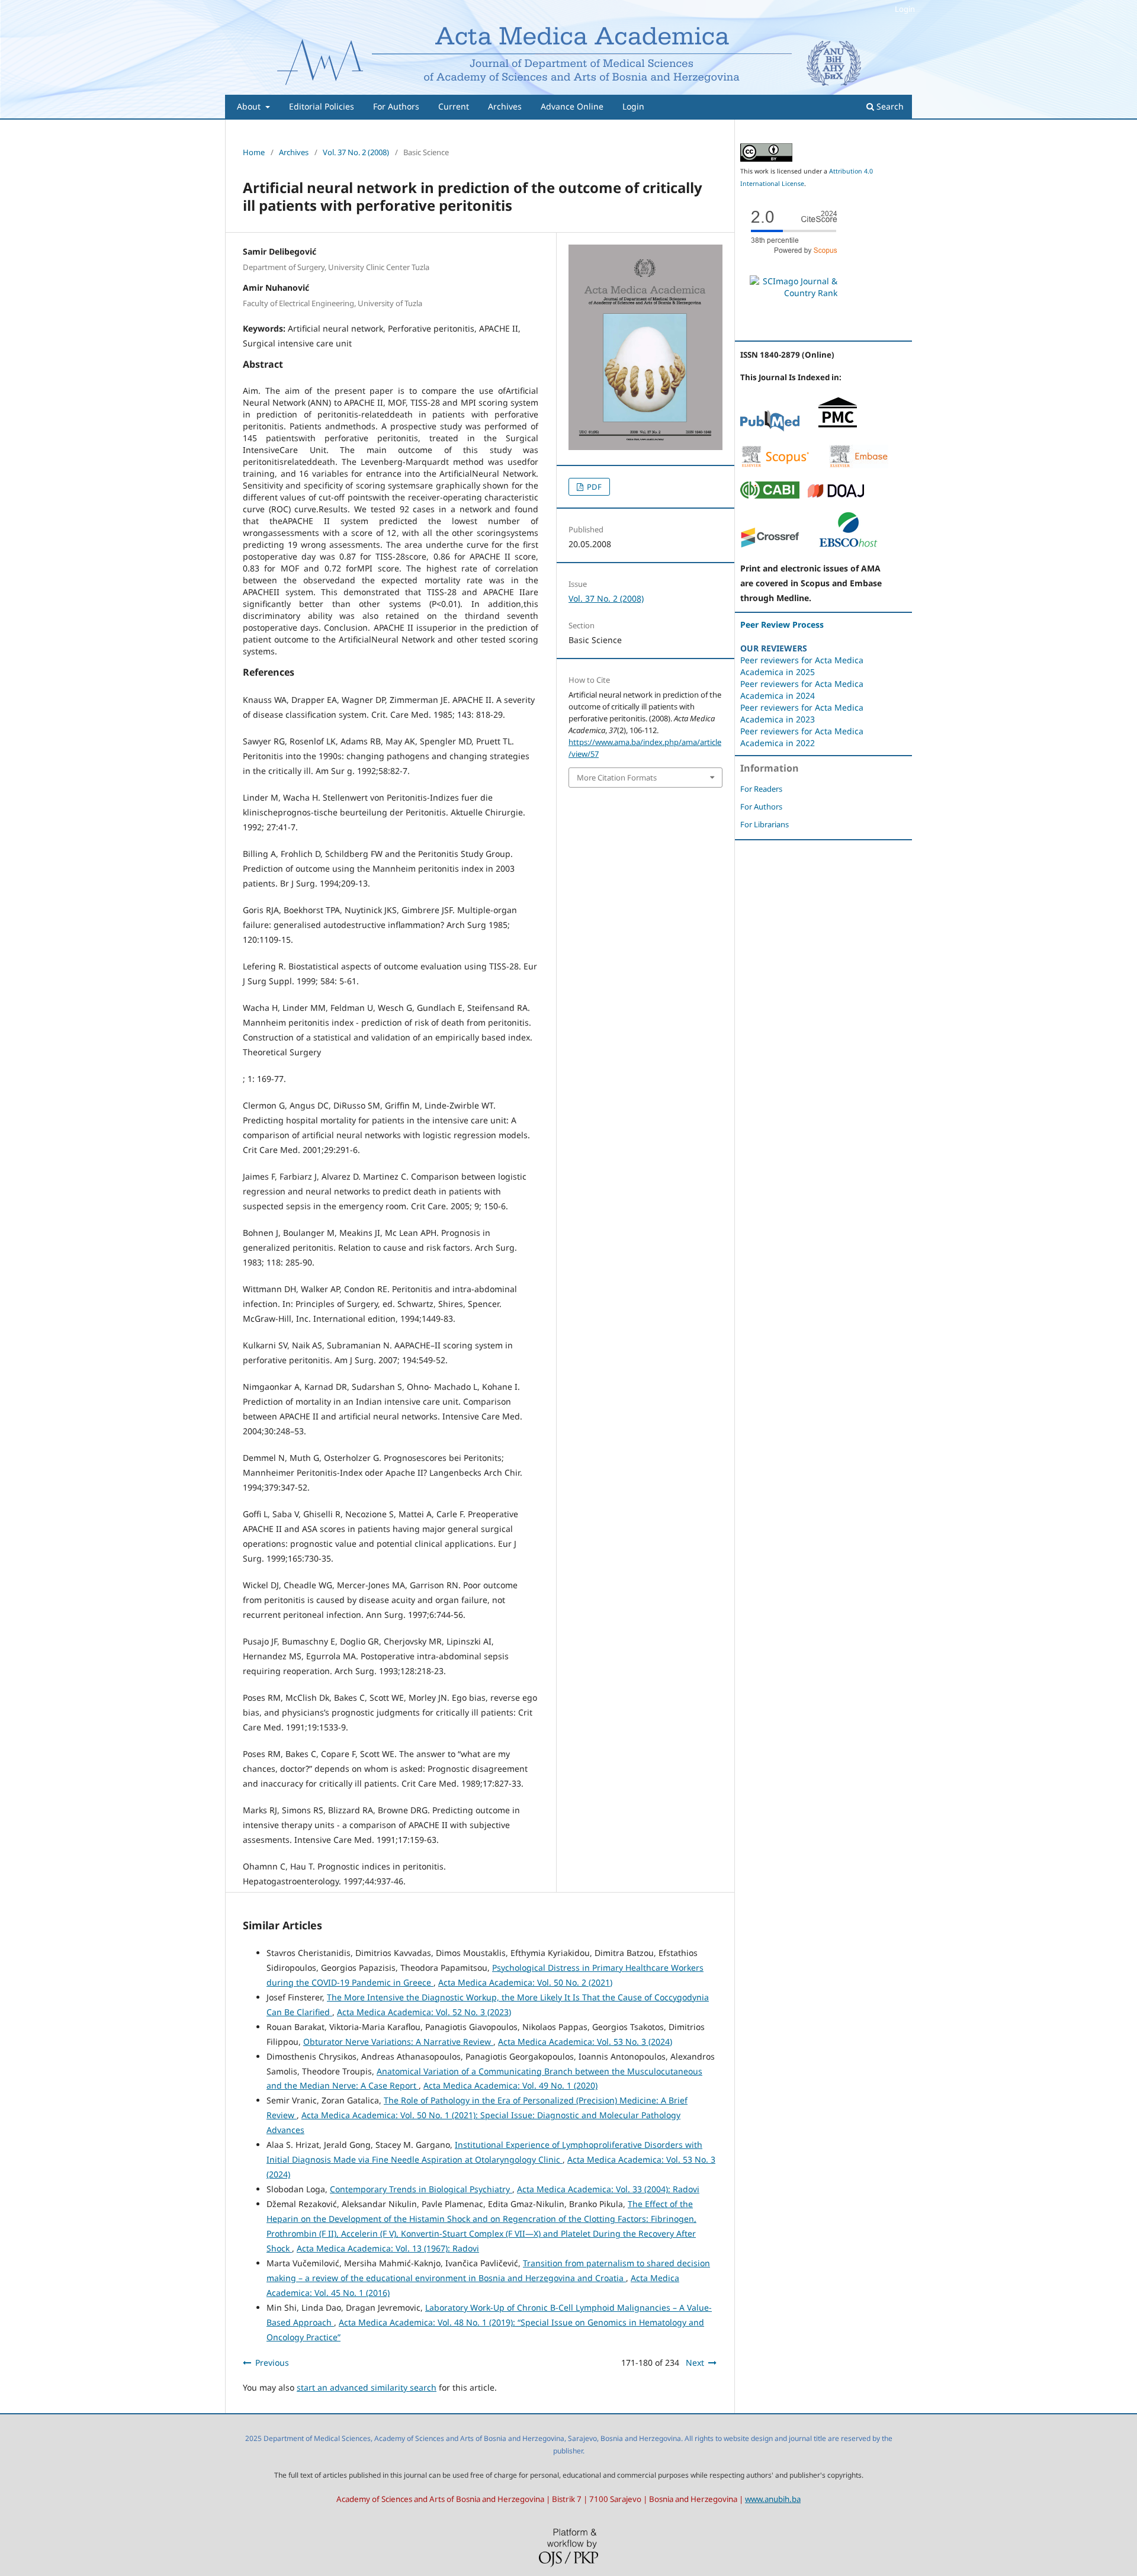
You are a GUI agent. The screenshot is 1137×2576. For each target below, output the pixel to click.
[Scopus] (775, 465)
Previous (272, 2363)
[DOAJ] (836, 495)
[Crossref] (770, 545)
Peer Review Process (782, 624)
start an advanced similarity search (367, 2387)
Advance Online (572, 106)
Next (695, 2363)
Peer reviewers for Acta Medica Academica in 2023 (802, 713)
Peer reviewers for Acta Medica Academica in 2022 (802, 737)
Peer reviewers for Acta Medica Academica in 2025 (802, 666)
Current (454, 106)
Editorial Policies (322, 106)
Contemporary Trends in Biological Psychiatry (421, 2189)
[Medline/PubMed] (770, 428)
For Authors (396, 106)
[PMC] (838, 428)
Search (889, 106)
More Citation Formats (617, 778)
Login (633, 106)
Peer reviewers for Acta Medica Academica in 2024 (802, 690)
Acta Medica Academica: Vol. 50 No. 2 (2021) (525, 1982)
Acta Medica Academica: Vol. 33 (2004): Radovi (608, 2189)
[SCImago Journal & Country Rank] (794, 293)
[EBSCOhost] (848, 545)
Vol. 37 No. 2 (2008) (356, 152)
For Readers (761, 789)
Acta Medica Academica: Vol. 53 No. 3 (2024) (585, 2042)
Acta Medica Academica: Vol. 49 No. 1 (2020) (510, 2085)
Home (254, 152)
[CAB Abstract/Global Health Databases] (770, 495)
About (250, 106)
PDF (593, 487)
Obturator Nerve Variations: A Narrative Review (398, 2042)
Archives (505, 106)
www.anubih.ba (773, 2499)
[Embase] (859, 465)
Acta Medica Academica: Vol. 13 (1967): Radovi (388, 2248)
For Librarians (765, 824)
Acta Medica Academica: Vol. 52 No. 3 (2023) (424, 2012)
